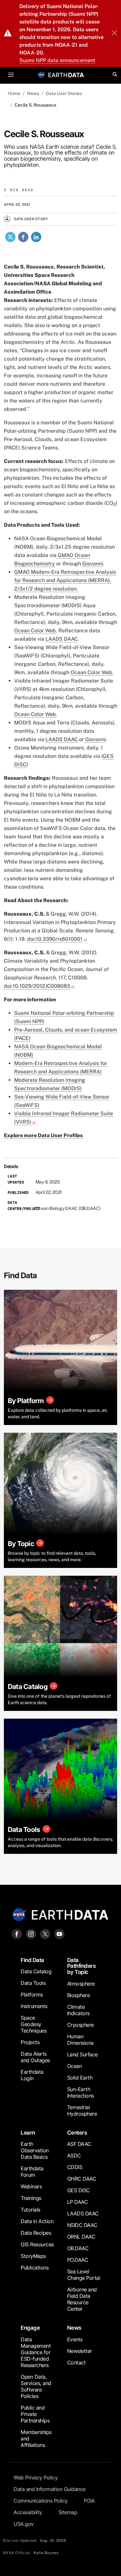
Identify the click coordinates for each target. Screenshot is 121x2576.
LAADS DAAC (62, 639)
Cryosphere (81, 2025)
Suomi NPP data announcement (57, 60)
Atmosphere (81, 1984)
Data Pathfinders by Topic (81, 1966)
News (33, 93)
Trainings (31, 2198)
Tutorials (30, 2210)
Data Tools (33, 1983)
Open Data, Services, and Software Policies (36, 2386)
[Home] (66, 75)
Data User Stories (64, 93)
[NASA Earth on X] (45, 1934)
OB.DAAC (78, 2248)
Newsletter (80, 2351)
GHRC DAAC (82, 2179)
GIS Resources (37, 2244)
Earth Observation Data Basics (35, 2150)
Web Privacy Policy (35, 2477)
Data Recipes (36, 2233)
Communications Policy (41, 2501)
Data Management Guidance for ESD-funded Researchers (36, 2352)
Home (14, 93)
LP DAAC (78, 2202)
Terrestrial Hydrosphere (82, 2110)
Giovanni (93, 564)
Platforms (32, 1995)
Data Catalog (36, 1971)
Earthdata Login (32, 2075)
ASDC (74, 2156)
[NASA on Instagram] (31, 1934)
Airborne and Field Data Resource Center (82, 2299)
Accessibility (28, 2512)
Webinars (31, 2186)
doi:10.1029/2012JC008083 (37, 986)
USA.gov (24, 2524)
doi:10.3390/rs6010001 (55, 939)
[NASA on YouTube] (59, 1934)
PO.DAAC (78, 2260)
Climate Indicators (78, 2010)
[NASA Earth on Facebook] (17, 1934)
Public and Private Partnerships (35, 2414)
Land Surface (82, 2054)
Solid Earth (80, 2078)
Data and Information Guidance (50, 2489)
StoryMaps (33, 2256)
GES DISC (79, 2190)
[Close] (115, 33)
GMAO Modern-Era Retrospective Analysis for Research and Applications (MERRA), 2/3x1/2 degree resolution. (65, 580)
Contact (76, 2363)
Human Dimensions (80, 2040)
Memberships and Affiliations (36, 2439)
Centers (77, 2133)
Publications (35, 2268)
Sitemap (68, 2512)
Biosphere (79, 1995)
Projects (30, 2042)
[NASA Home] (42, 75)
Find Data (32, 1960)
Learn (28, 2133)
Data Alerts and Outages (35, 2057)
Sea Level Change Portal (84, 2275)
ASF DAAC (79, 2144)
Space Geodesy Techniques (34, 2024)
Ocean (75, 2066)
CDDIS (75, 2167)
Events (75, 2339)
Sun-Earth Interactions (81, 2092)
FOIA (89, 2501)
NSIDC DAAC (82, 2225)
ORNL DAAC (81, 2237)
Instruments (34, 2006)
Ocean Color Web (35, 631)
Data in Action (37, 2221)
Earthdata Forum (32, 2172)
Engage (30, 2328)
